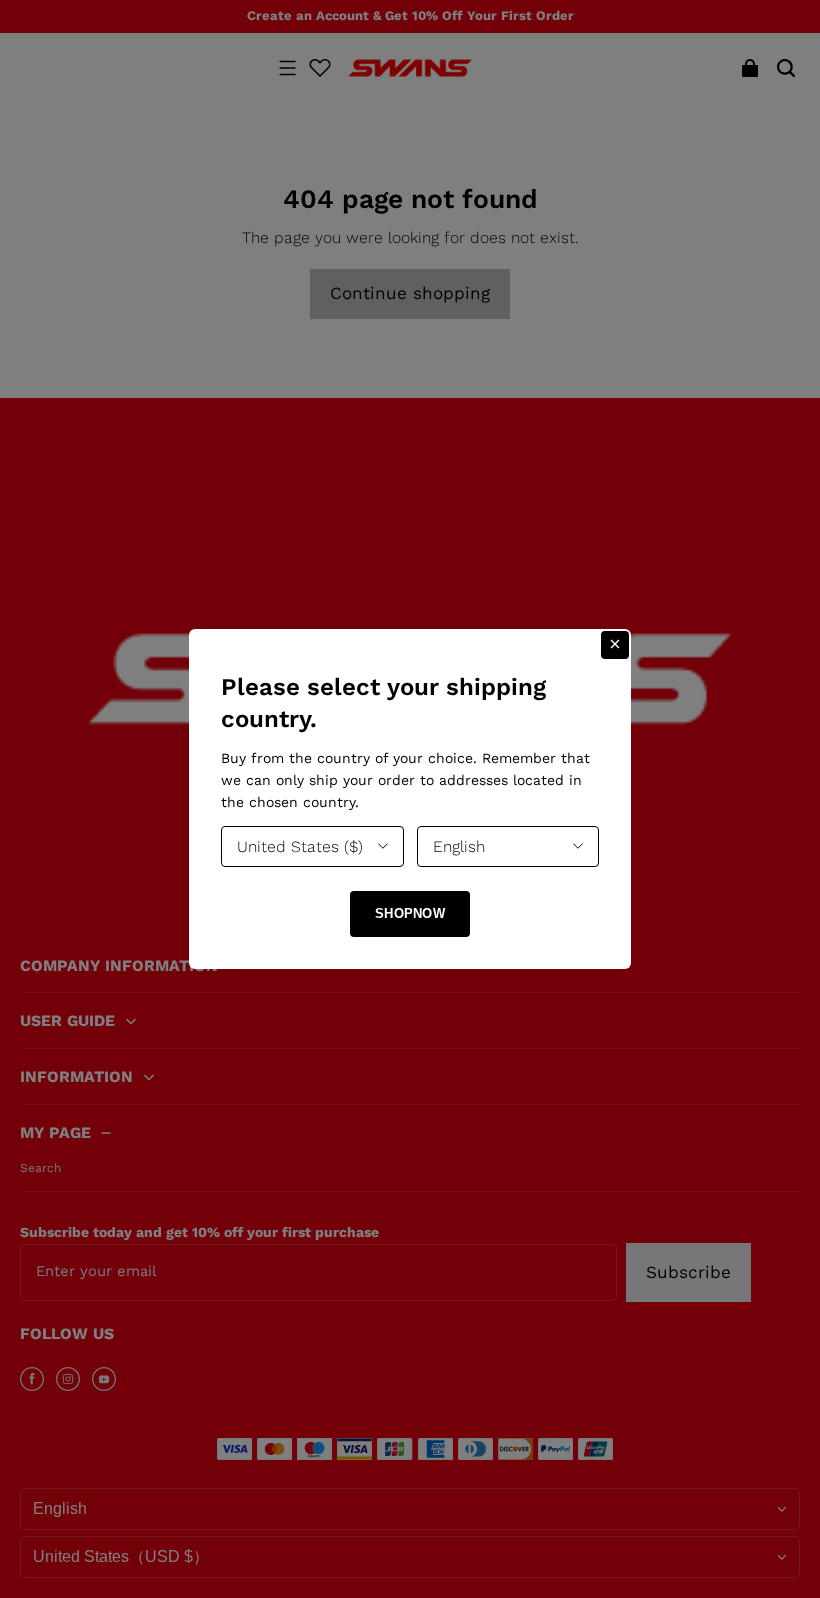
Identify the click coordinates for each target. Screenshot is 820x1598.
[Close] (615, 645)
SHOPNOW (410, 913)
